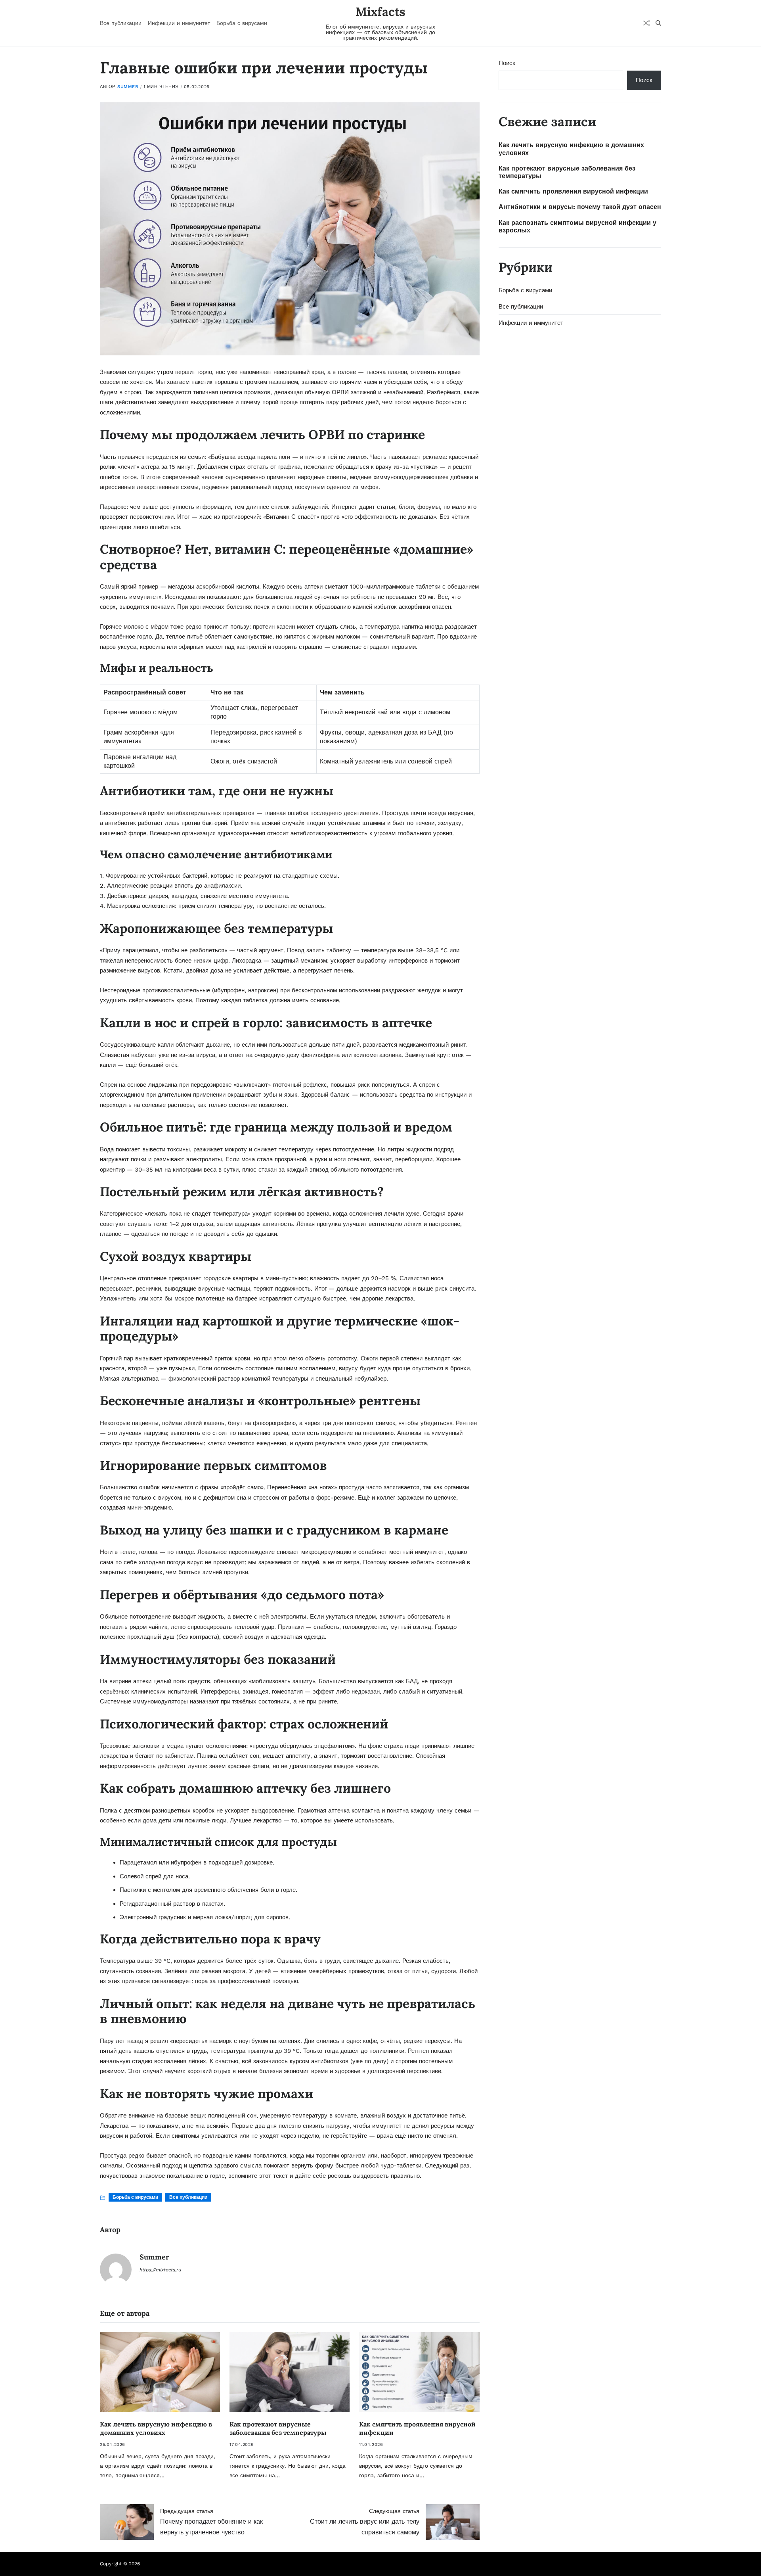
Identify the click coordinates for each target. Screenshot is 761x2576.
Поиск (507, 63)
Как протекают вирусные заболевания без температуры (278, 2428)
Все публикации (121, 23)
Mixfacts (380, 12)
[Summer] (116, 2269)
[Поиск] (658, 23)
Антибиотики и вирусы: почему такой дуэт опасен (580, 207)
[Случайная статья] (646, 23)
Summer (128, 87)
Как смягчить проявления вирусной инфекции (573, 191)
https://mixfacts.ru (160, 2270)
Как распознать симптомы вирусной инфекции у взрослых (577, 226)
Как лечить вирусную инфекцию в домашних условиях (156, 2428)
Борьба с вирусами (242, 23)
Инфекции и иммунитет (179, 23)
